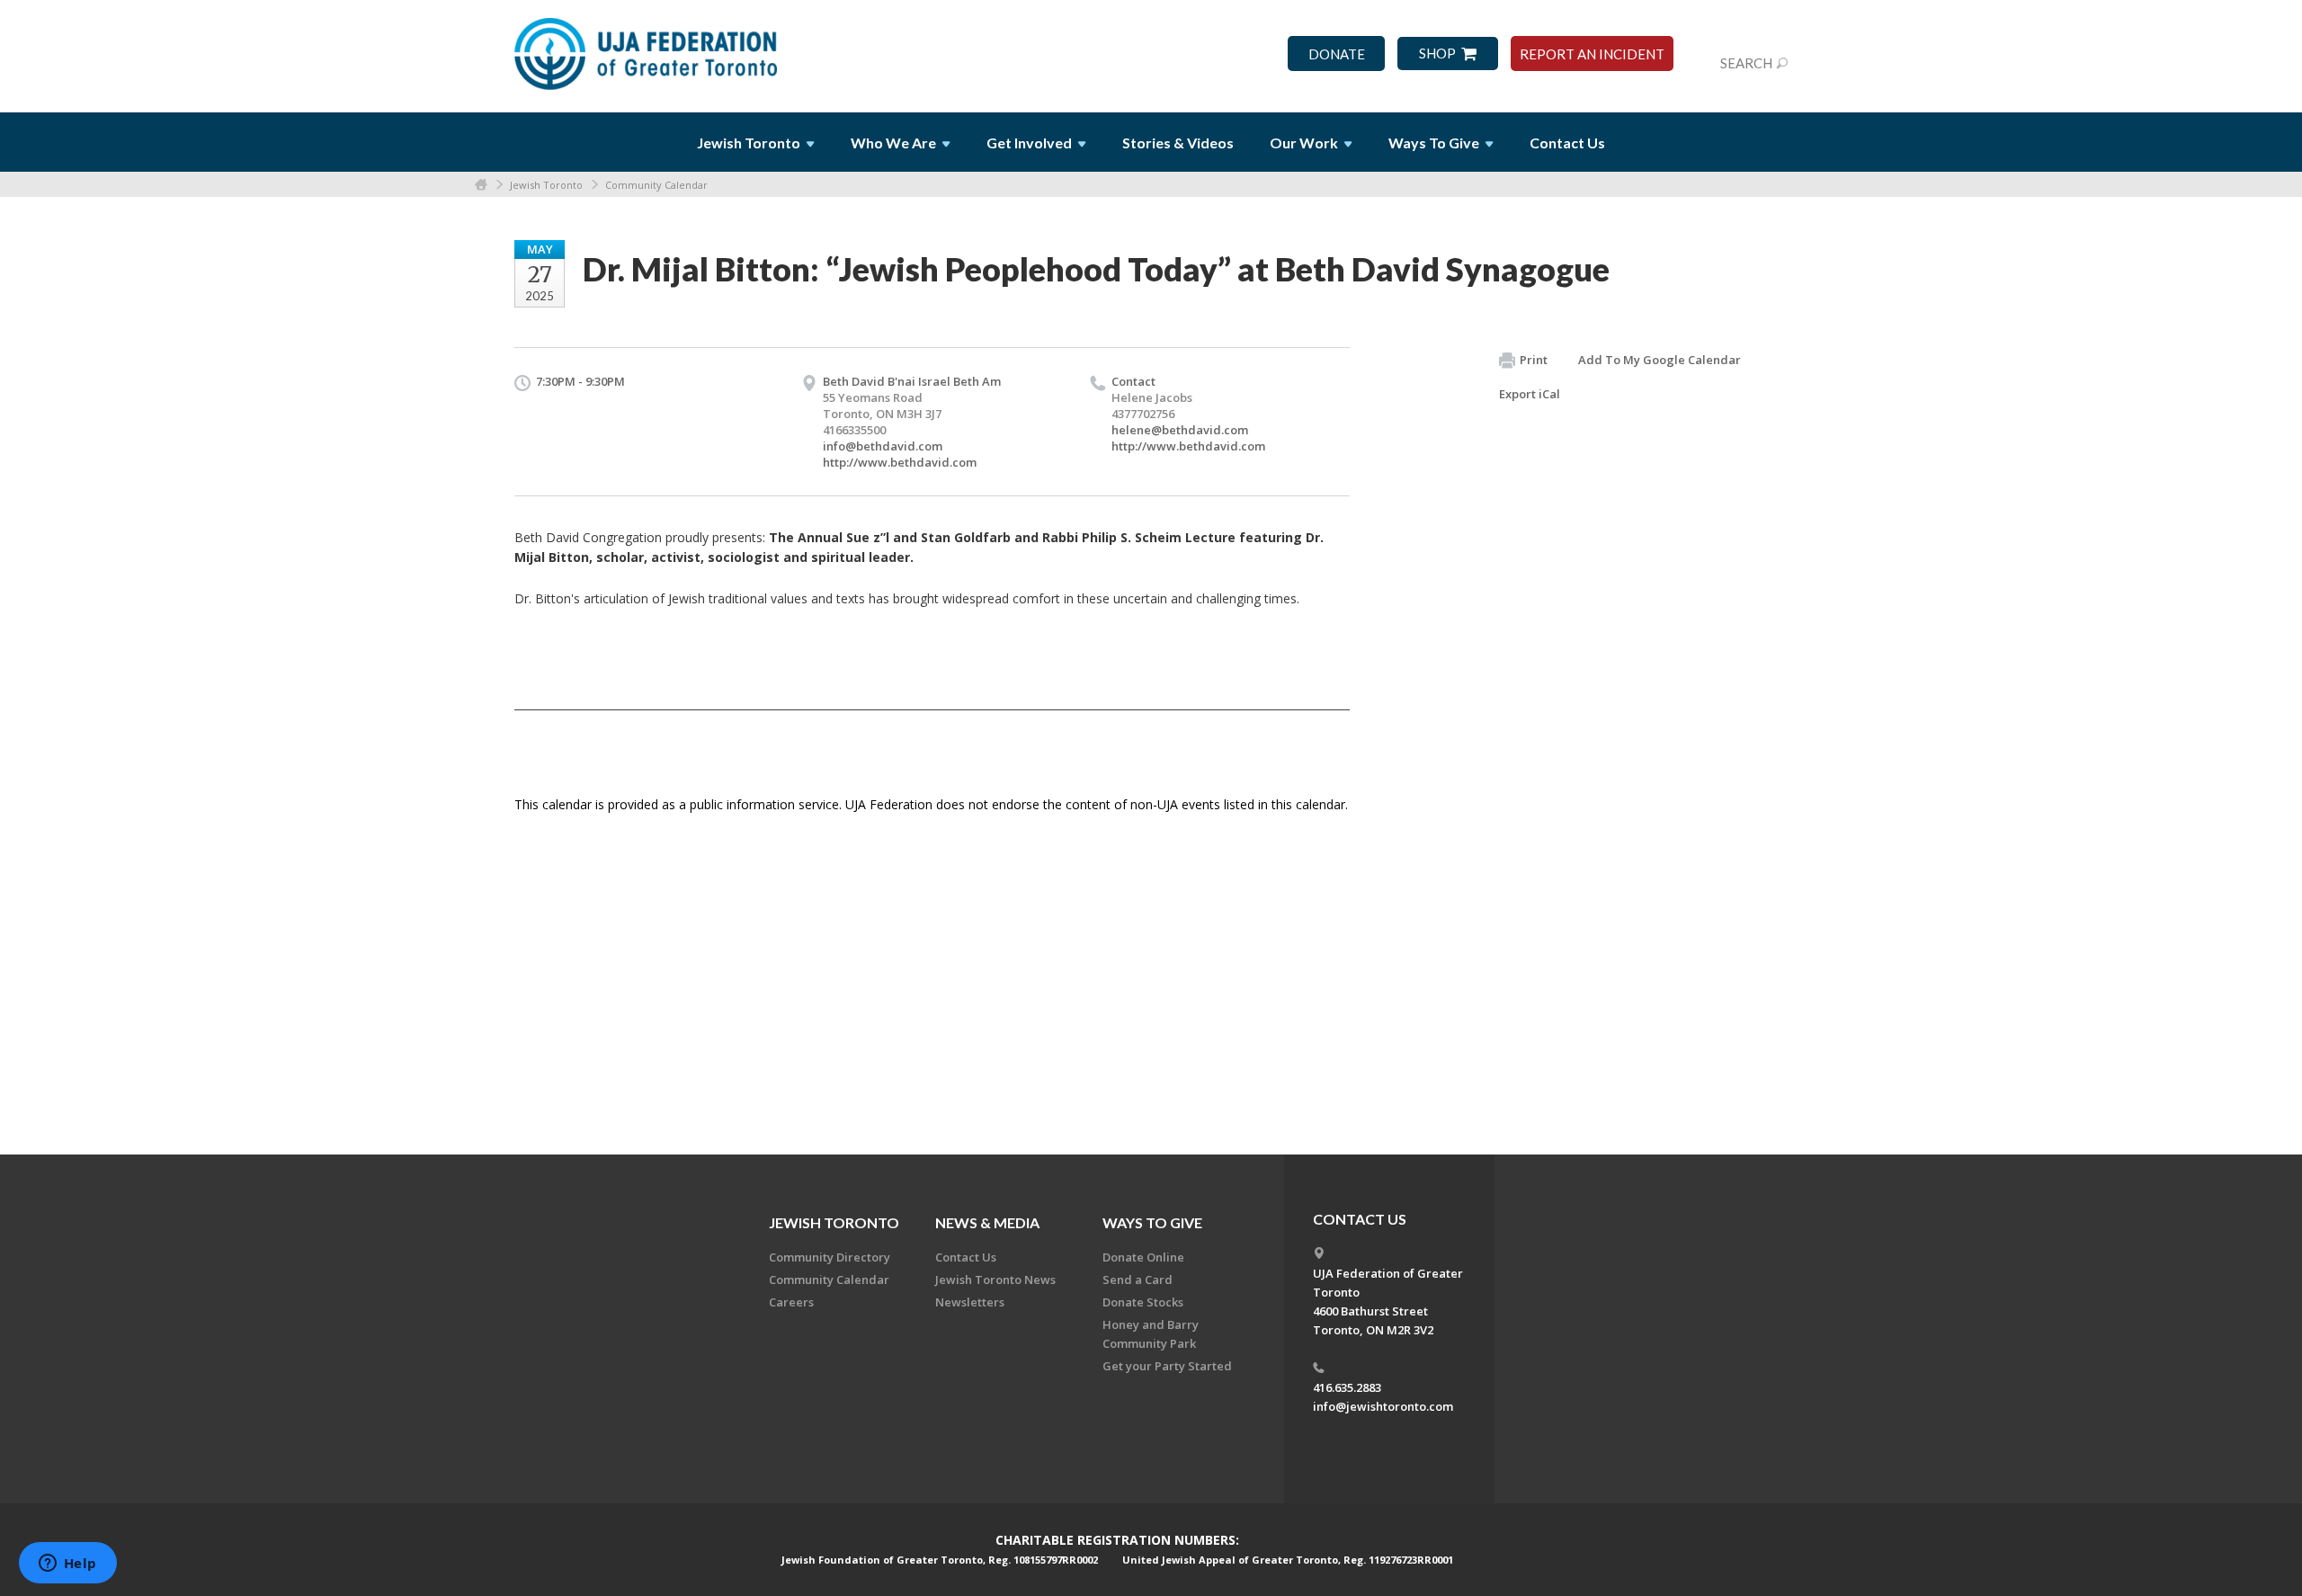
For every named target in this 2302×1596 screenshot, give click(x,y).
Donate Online (1143, 1257)
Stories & (1178, 143)
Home (481, 185)
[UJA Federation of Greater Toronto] (647, 48)
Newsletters (970, 1302)
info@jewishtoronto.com (1383, 1406)
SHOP (1437, 53)
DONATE (1337, 54)
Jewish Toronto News (995, 1279)
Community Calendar (656, 185)
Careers (791, 1302)
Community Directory (830, 1257)
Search (1746, 63)
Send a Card (1138, 1279)
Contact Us (1567, 143)
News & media (987, 1222)
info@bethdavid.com (883, 446)
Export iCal (1530, 394)
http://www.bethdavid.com (900, 462)
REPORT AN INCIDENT (1592, 54)
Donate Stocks (1143, 1302)
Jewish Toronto (546, 185)
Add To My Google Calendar (1660, 360)
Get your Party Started (1167, 1366)
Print (1534, 360)
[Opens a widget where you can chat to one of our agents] (67, 1565)
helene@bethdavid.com (1180, 430)
